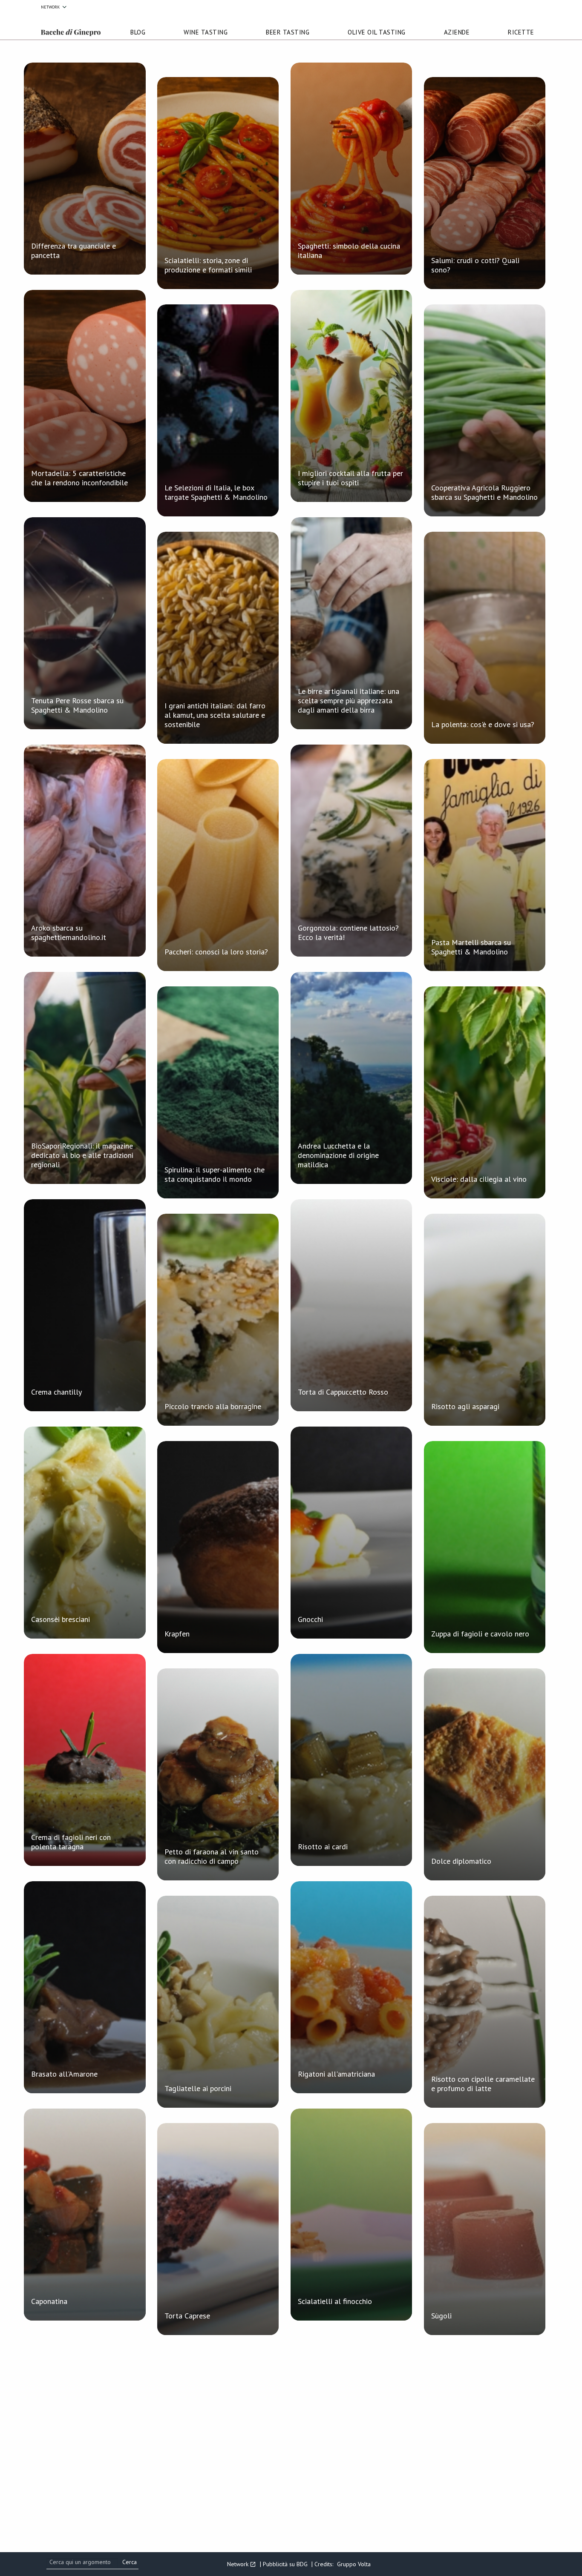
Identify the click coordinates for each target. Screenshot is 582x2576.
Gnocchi (310, 1619)
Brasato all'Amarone (64, 2074)
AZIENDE (457, 32)
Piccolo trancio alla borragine (213, 1406)
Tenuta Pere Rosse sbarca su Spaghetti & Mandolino (77, 705)
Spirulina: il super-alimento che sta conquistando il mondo (215, 1174)
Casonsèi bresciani (61, 1619)
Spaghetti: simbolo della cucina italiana (349, 251)
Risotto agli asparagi (465, 1406)
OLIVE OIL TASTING (377, 32)
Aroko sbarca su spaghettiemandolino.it (69, 933)
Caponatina (49, 2301)
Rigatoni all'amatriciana (336, 2074)
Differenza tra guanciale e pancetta (73, 251)
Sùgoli (441, 2316)
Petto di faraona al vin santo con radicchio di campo (212, 1856)
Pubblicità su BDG (285, 2564)
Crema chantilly (56, 1392)
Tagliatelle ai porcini (198, 2088)
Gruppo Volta (354, 2564)
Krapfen (177, 1634)
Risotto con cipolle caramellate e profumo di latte (483, 2084)
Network (50, 7)
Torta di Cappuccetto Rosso (343, 1392)
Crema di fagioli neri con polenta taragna (71, 1842)
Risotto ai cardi (323, 1847)
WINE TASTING (206, 32)
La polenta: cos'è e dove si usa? (483, 724)
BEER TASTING (288, 32)
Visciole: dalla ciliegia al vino (479, 1179)
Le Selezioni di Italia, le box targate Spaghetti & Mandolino (216, 492)
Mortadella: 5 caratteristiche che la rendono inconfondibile (79, 478)
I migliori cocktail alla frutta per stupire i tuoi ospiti (350, 478)
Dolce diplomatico (461, 1861)
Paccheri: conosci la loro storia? (216, 952)
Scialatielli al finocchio (335, 2301)
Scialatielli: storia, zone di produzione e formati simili (208, 265)
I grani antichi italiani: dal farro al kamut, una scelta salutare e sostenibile (215, 715)
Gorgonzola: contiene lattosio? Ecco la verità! (348, 933)
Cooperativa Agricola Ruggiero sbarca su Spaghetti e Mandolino (484, 492)
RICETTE (521, 32)
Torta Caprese (187, 2316)
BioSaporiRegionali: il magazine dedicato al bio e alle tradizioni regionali (82, 1155)
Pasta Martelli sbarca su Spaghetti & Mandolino (471, 947)
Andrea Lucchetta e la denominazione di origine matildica (338, 1155)
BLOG (138, 32)
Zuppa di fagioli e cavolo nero (480, 1634)
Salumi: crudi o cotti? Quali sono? (475, 265)
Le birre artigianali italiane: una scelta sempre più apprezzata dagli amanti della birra (349, 701)
